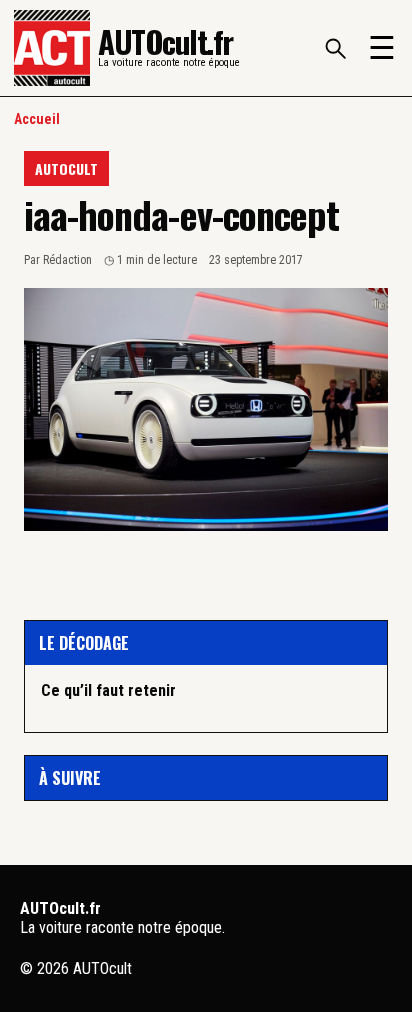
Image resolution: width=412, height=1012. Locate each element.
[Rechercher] (335, 48)
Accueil (37, 119)
